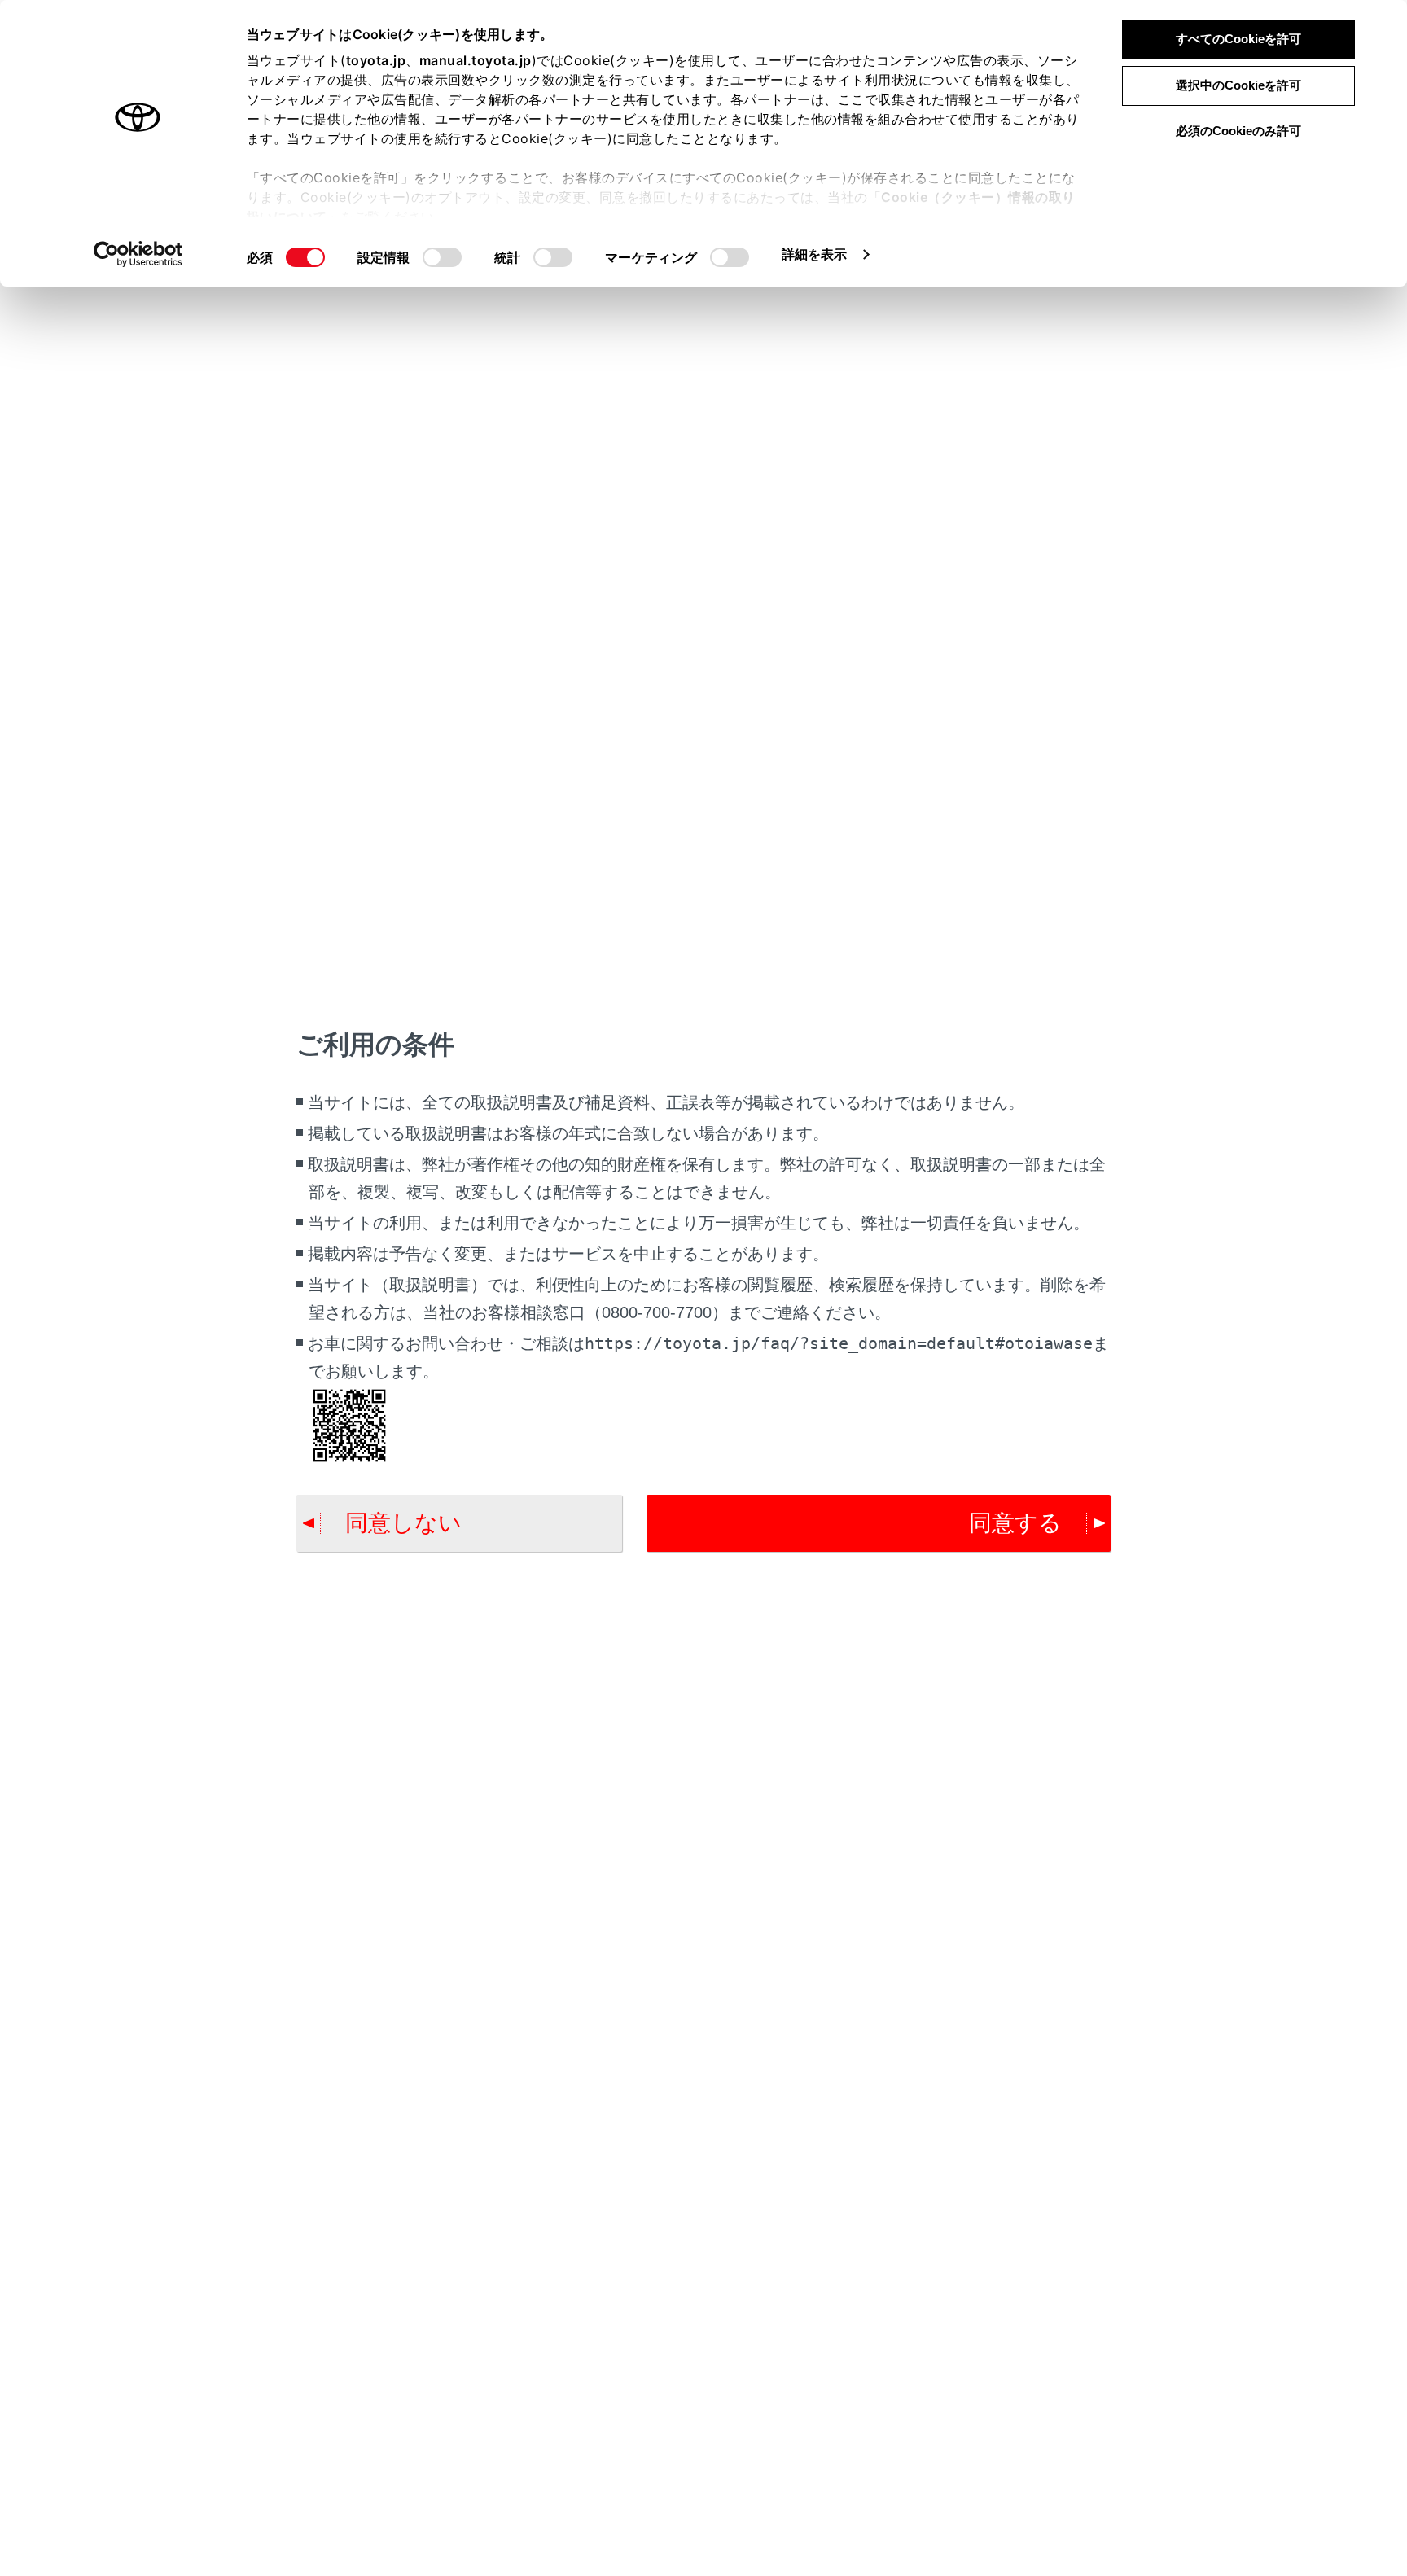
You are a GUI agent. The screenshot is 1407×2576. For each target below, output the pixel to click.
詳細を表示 (815, 254)
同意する (1015, 1523)
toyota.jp (376, 60)
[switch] (442, 257)
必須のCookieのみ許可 (1238, 131)
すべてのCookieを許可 (1238, 39)
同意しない (403, 1523)
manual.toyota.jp (476, 60)
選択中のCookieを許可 (1238, 85)
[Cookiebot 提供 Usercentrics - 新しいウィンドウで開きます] (138, 254)
